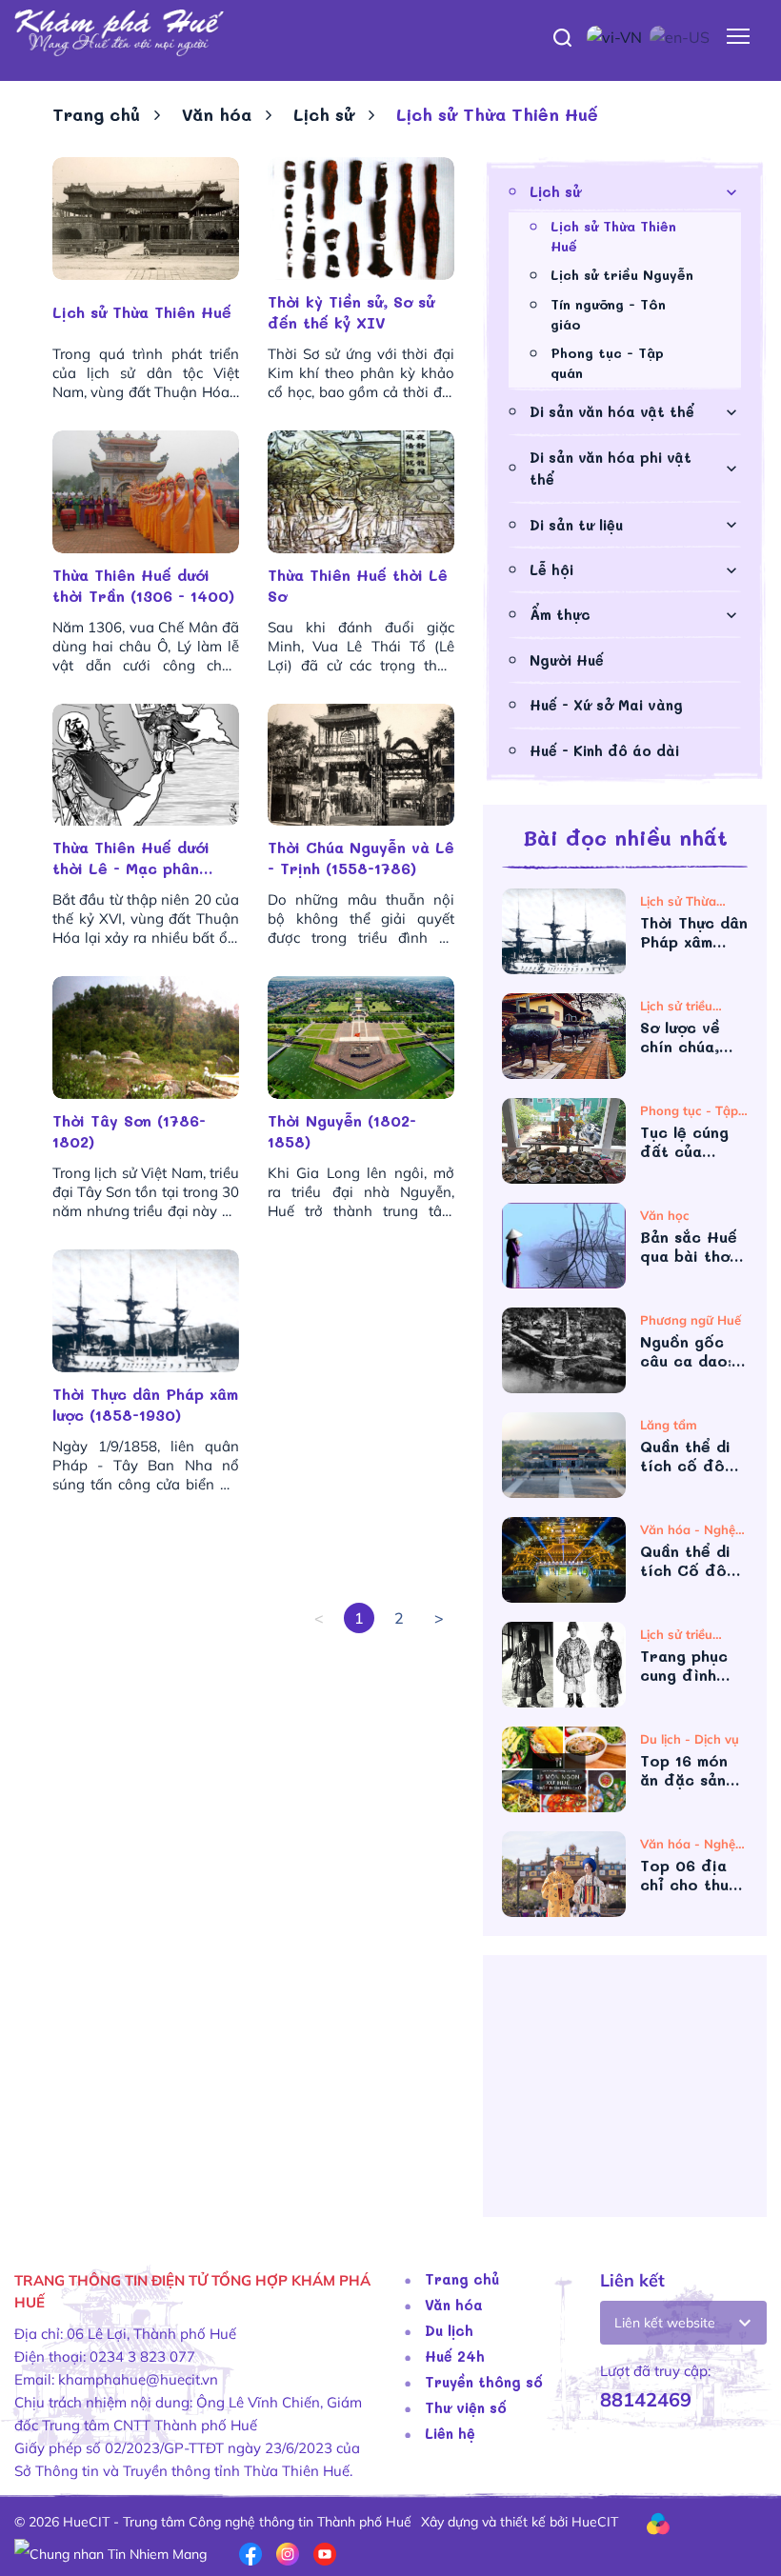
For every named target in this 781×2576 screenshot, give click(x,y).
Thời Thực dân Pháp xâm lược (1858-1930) (145, 1404)
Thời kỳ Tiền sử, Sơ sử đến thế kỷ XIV (351, 312)
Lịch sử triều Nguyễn (622, 275)
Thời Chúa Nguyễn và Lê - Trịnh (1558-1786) (361, 858)
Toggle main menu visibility (739, 35)
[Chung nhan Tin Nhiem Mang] (110, 2552)
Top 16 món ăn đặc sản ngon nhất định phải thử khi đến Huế (691, 1770)
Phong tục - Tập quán (607, 363)
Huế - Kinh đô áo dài (604, 750)
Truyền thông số (484, 2382)
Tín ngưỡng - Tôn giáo (608, 314)
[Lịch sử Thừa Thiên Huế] (146, 219)
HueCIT (595, 2522)
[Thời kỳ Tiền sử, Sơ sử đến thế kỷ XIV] (361, 219)
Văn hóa (217, 114)
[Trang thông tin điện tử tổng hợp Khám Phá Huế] (390, 33)
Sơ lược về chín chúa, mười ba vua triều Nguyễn (691, 1037)
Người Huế (567, 660)
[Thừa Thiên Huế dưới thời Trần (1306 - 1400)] (146, 492)
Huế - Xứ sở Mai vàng (606, 705)
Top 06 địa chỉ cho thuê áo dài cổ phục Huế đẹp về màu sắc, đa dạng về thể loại (691, 1875)
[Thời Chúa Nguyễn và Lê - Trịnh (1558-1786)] (361, 765)
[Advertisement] (625, 2093)
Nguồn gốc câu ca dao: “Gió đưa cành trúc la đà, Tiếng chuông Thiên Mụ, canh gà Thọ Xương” (691, 1351)
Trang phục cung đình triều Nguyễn (691, 1666)
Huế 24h (455, 2356)
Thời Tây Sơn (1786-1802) (129, 1131)
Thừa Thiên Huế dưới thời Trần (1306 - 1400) (143, 585)
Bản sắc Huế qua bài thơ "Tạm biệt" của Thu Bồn (689, 1247)
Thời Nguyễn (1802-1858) (342, 1131)
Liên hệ (450, 2433)
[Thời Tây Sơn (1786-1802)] (146, 1038)
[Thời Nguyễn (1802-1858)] (361, 1038)
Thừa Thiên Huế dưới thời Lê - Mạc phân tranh (131, 858)
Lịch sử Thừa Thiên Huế (142, 312)
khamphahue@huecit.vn (138, 2379)
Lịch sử (324, 114)
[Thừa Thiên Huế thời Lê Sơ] (361, 492)
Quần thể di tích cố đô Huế (685, 1456)
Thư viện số (466, 2407)
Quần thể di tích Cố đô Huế (685, 1561)
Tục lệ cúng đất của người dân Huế (684, 1142)
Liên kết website (665, 2323)
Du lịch (449, 2330)
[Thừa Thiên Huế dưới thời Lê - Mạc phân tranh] (146, 765)
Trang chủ (96, 114)
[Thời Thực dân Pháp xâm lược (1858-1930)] (146, 1311)
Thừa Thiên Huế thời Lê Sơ (358, 585)
